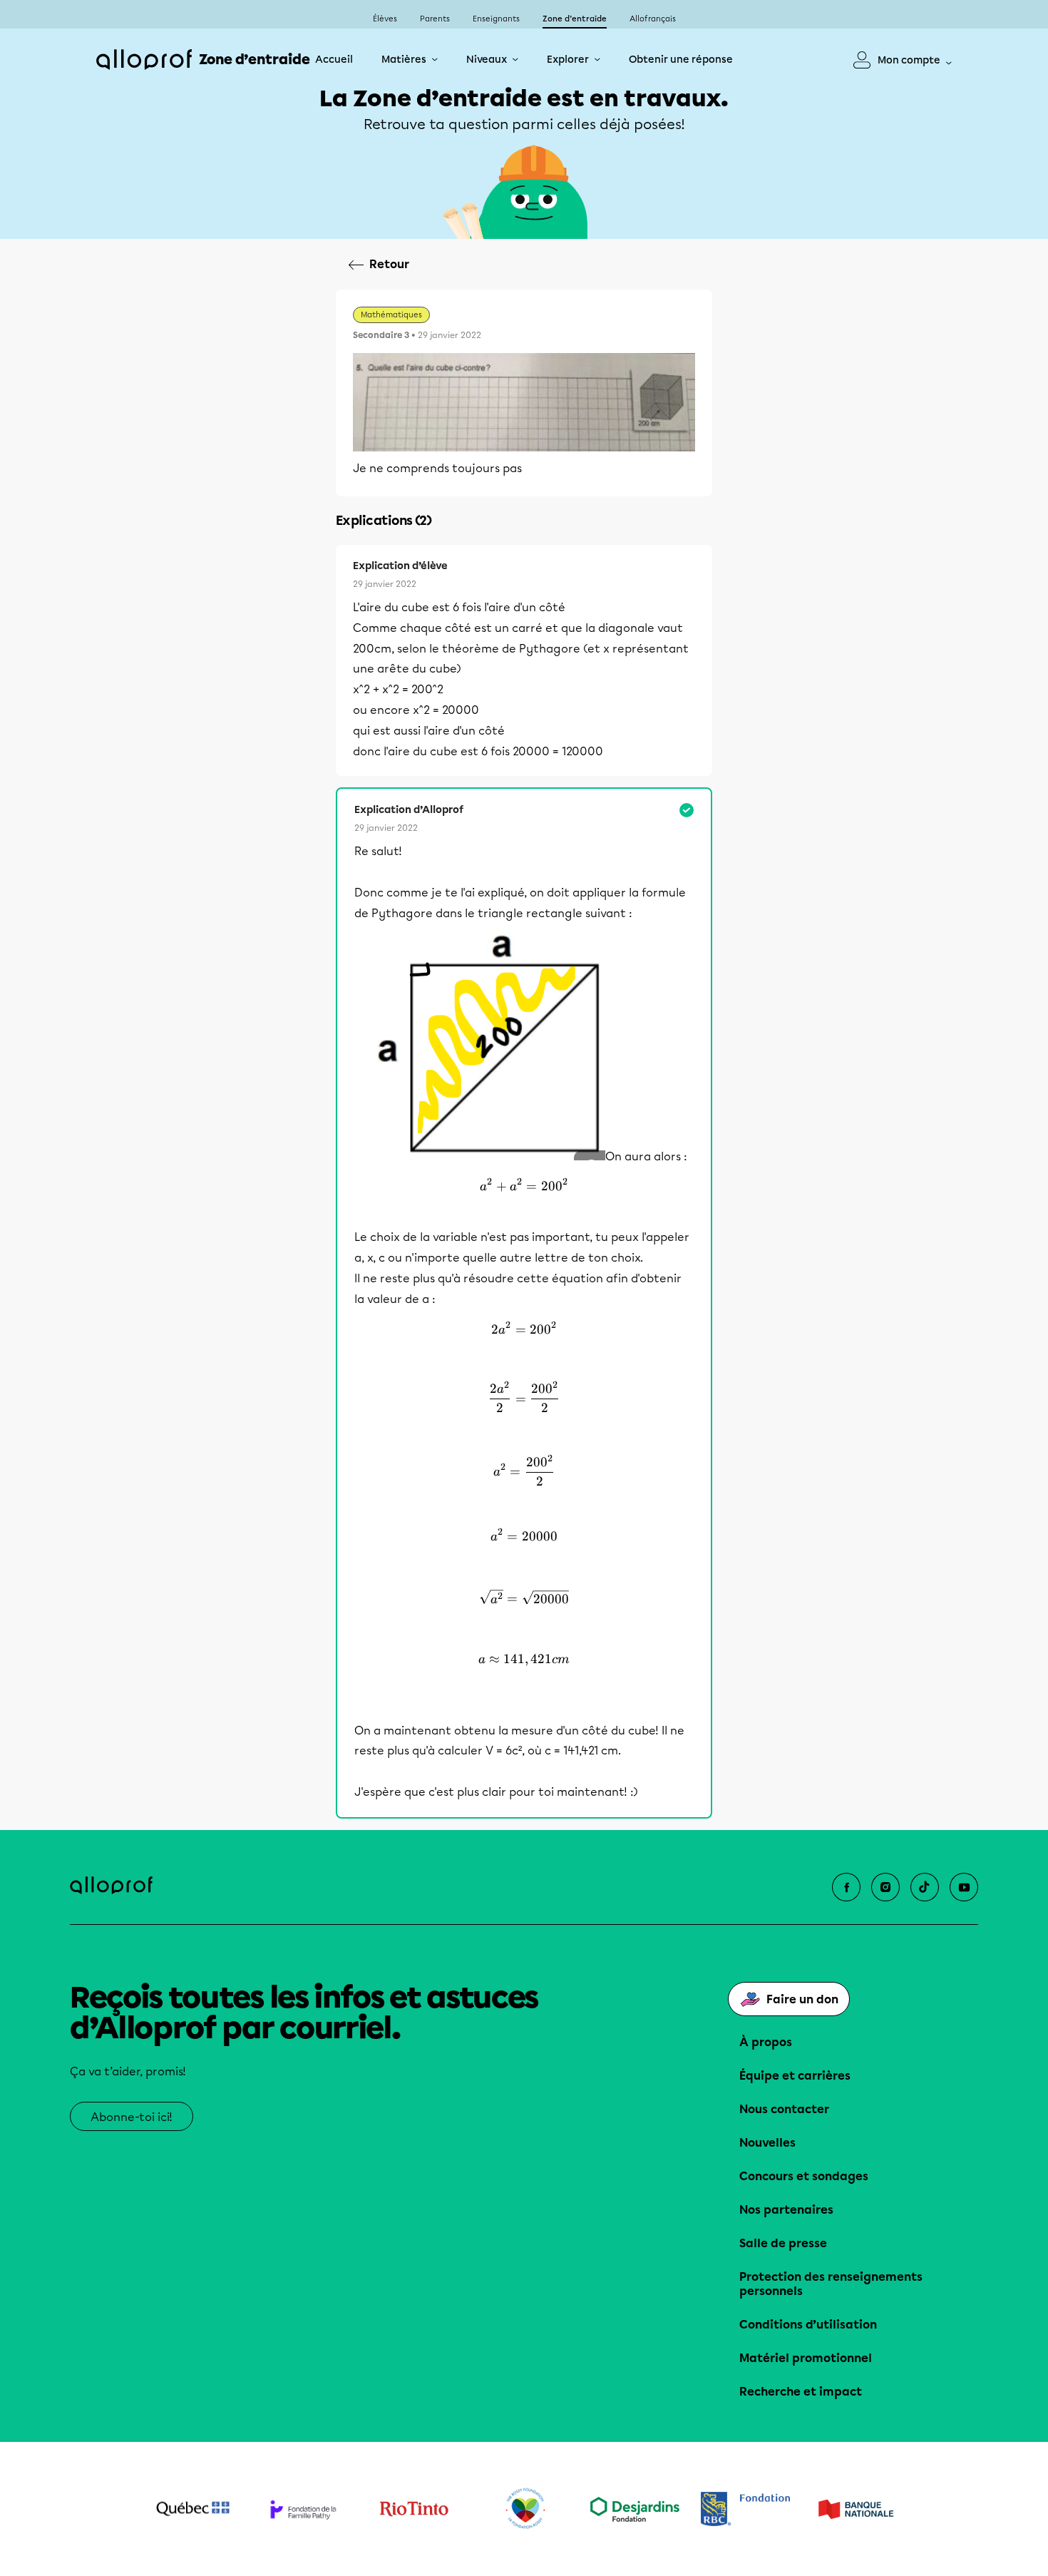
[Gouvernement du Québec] (193, 2509)
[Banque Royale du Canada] (745, 2509)
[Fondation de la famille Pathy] (303, 2509)
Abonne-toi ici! (132, 2117)
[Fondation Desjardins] (635, 2509)
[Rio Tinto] (414, 2509)
